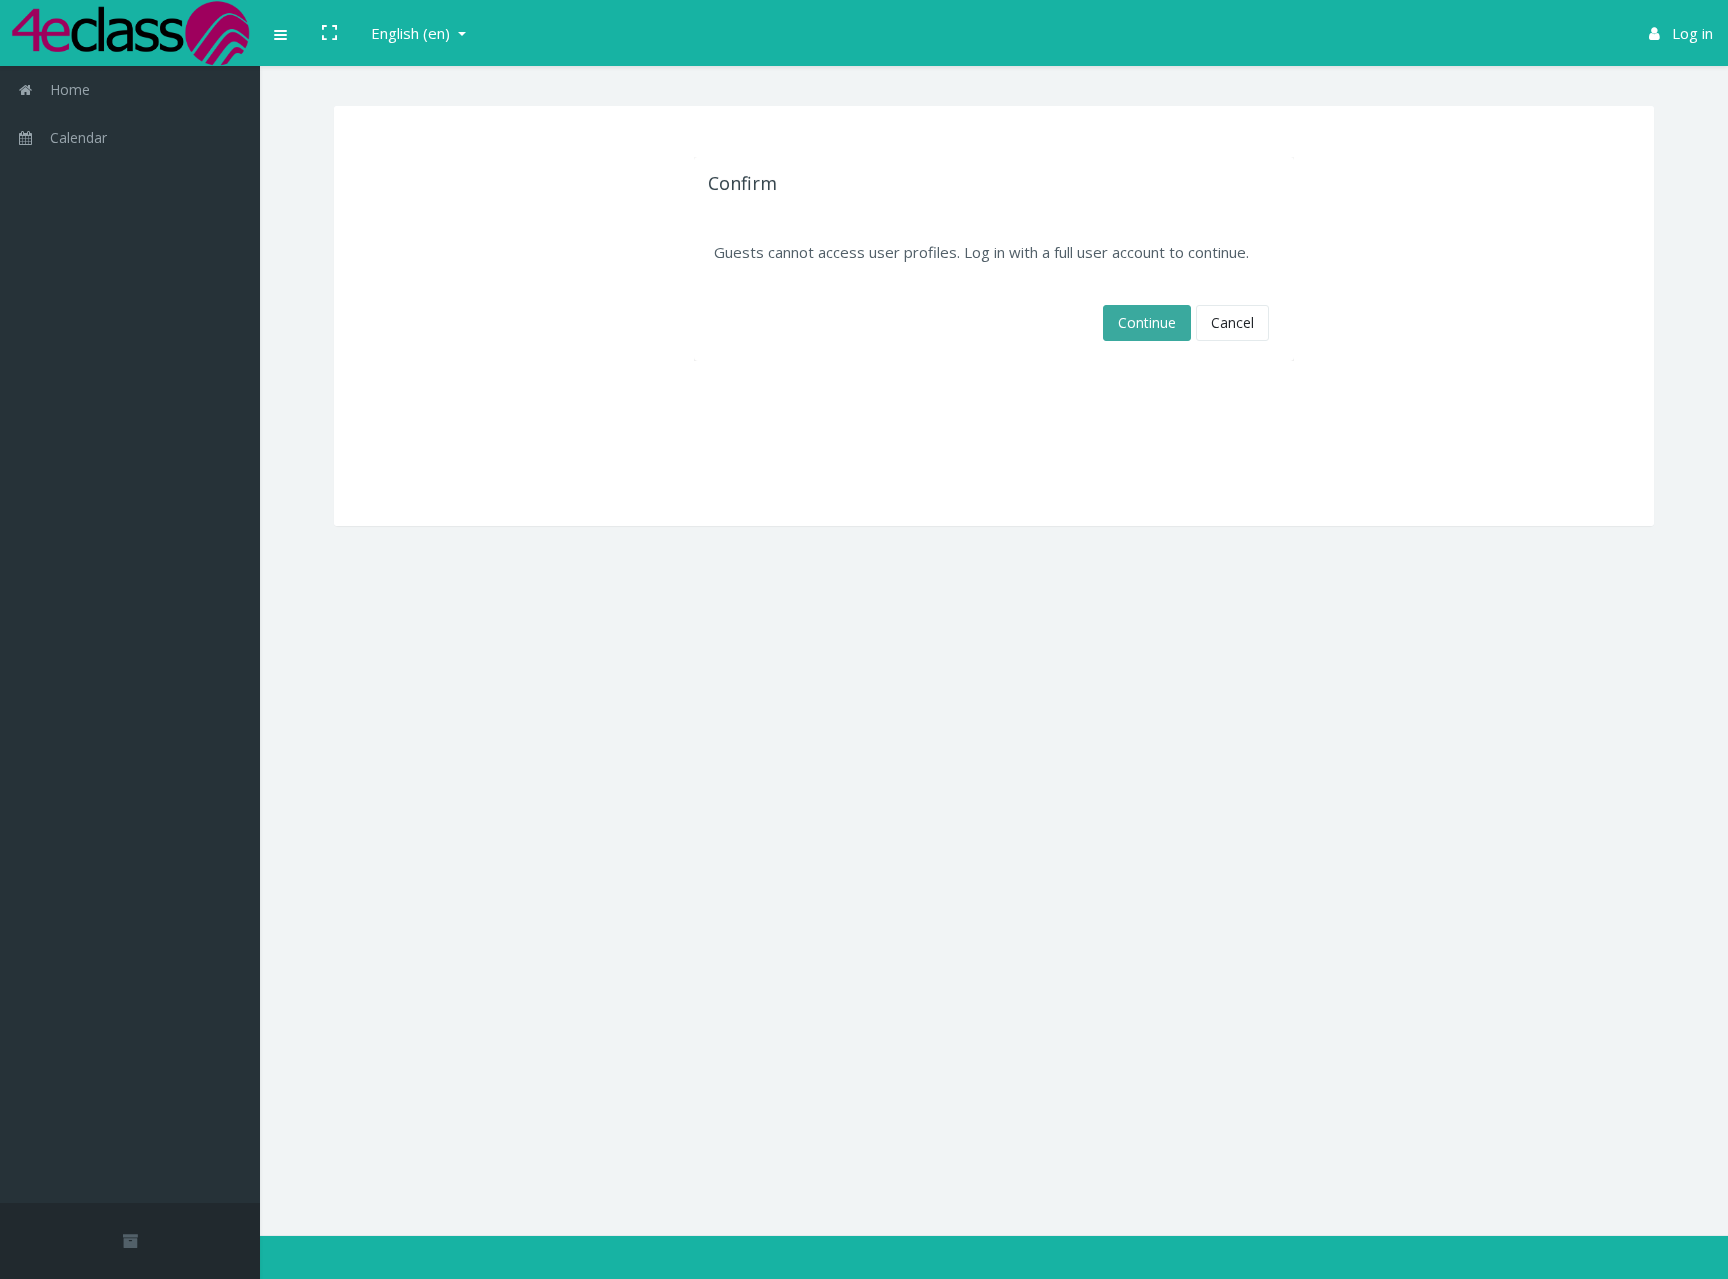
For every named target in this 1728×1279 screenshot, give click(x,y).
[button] (281, 33)
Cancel (1232, 322)
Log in (1690, 33)
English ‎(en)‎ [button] (412, 33)
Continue (1147, 322)
